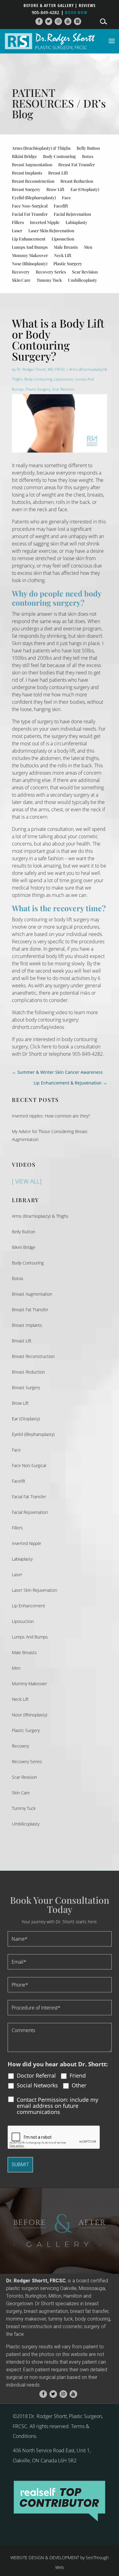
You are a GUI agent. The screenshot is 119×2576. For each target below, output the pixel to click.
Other (79, 2085)
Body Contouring (60, 156)
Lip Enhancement (29, 239)
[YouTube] (68, 22)
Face (66, 198)
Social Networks (37, 2085)
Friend (78, 2075)
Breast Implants (27, 173)
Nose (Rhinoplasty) (30, 264)
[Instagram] (58, 22)
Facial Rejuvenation (72, 214)
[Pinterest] (78, 22)
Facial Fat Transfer (30, 214)
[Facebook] (39, 22)
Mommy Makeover (30, 255)
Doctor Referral (36, 2075)
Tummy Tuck (49, 280)
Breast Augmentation (32, 165)
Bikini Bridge (24, 156)
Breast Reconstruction (33, 181)
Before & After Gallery (49, 6)
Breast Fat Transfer (77, 165)
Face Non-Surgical (30, 206)
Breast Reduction (77, 181)
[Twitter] (49, 22)
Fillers (18, 222)
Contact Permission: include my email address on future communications (58, 2106)
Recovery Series (51, 272)
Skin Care (21, 280)
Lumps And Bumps (30, 247)
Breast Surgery (26, 189)
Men (88, 247)
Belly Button (88, 148)
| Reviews (85, 6)
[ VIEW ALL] (27, 1181)
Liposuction (63, 239)
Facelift (61, 206)
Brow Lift (55, 189)
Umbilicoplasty (83, 280)
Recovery (21, 272)
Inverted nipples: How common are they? (51, 1116)
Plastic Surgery (68, 264)
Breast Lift (58, 173)
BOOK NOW (76, 12)
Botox (88, 156)
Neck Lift (63, 255)
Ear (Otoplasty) (85, 189)
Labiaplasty (76, 222)
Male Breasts (66, 247)
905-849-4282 (45, 12)
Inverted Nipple (45, 222)
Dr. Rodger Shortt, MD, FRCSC (41, 369)
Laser (17, 231)
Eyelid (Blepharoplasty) (34, 198)
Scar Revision (85, 272)
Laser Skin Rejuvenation (51, 231)
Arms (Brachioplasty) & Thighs (41, 148)
